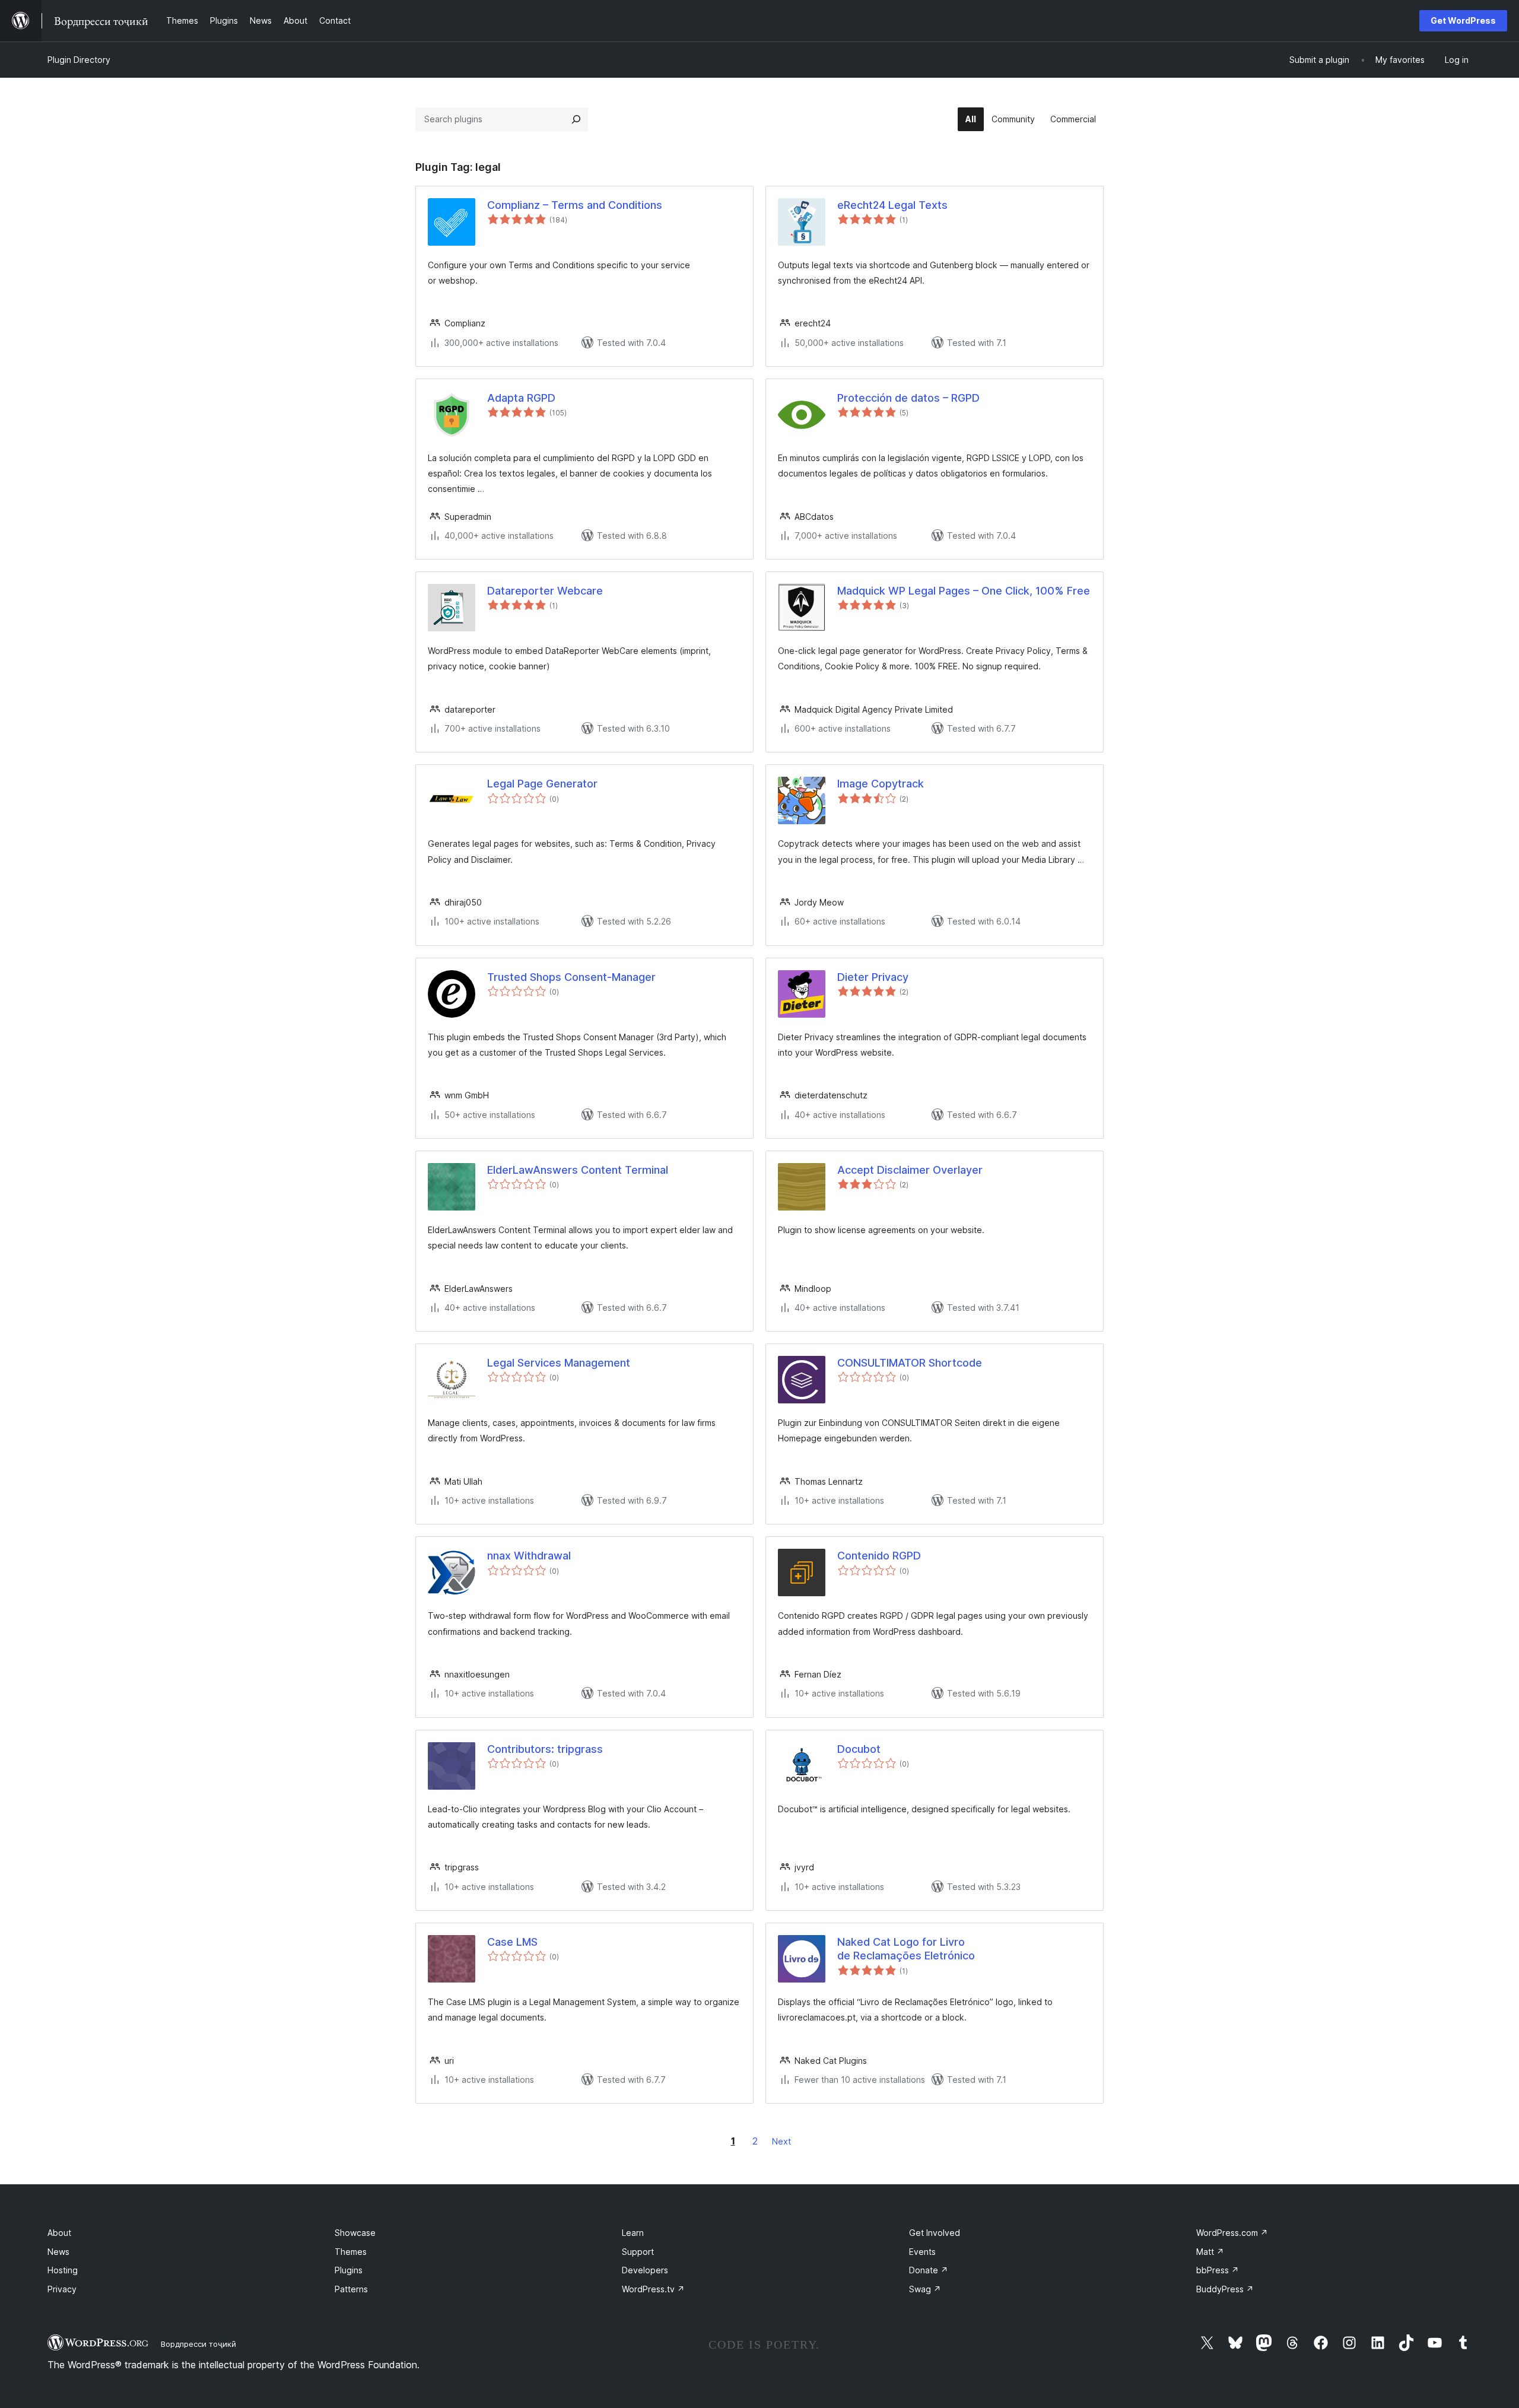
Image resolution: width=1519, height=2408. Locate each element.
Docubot (859, 1749)
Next (781, 2141)
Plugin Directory (79, 60)
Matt (1210, 2252)
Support (638, 2252)
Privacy (62, 2289)
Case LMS (512, 1942)
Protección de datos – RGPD (908, 398)
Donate (929, 2270)
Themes (351, 2252)
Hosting (63, 2270)
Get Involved (935, 2233)
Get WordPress (1463, 20)
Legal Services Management (559, 1363)
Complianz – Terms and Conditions (575, 205)
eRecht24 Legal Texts (892, 205)
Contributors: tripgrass (545, 1749)
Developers (645, 2270)
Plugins (349, 2270)
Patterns (351, 2289)
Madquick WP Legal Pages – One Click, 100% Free (964, 591)
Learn (633, 2233)
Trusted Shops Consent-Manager (571, 977)
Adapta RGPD (521, 398)
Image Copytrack (881, 784)
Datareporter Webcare (545, 591)
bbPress (1218, 2270)
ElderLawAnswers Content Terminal (578, 1170)
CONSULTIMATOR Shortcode (910, 1363)
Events (922, 2252)
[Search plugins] (576, 119)
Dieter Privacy (873, 977)
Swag (925, 2289)
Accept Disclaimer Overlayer (910, 1170)
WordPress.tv (653, 2289)
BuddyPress (1225, 2289)
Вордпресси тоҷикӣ (198, 2344)
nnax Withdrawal (529, 1556)
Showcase (355, 2233)
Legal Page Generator (542, 784)
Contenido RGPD (879, 1556)
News (58, 2252)
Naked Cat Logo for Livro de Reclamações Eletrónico (906, 1949)
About (59, 2233)
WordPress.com (1232, 2233)
